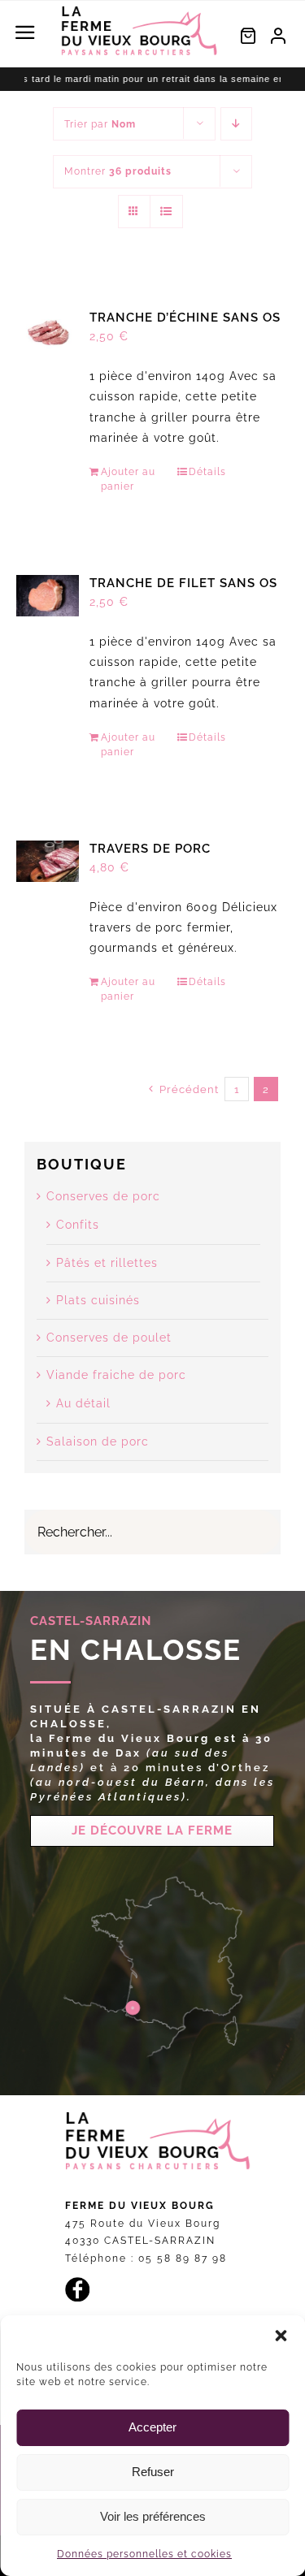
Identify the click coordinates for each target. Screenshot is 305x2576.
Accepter (152, 2427)
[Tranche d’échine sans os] (48, 330)
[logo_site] (140, 11)
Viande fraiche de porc (116, 1375)
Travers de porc (150, 849)
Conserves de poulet (109, 1338)
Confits (78, 1225)
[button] (281, 2336)
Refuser (153, 2472)
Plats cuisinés (98, 1300)
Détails (207, 472)
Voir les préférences (153, 2516)
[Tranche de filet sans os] (48, 596)
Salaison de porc (98, 1441)
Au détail (83, 1403)
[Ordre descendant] (236, 124)
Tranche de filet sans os (183, 583)
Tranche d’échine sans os (185, 318)
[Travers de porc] (48, 861)
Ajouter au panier (128, 479)
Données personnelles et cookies (144, 2554)
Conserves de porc (103, 1196)
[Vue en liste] (166, 212)
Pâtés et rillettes (107, 1263)
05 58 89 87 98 (183, 2258)
